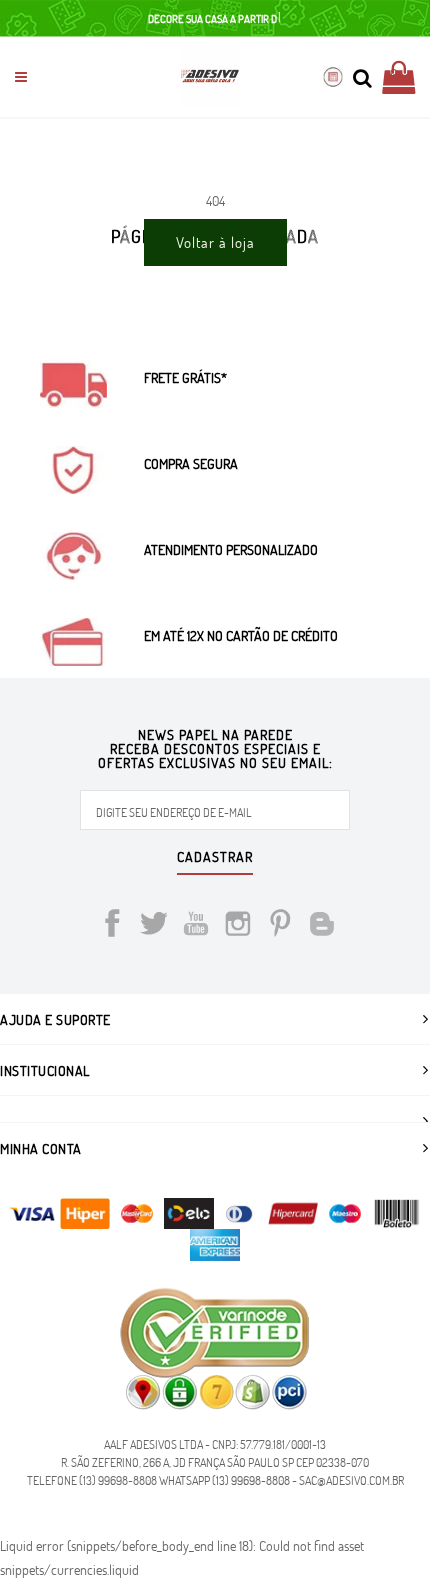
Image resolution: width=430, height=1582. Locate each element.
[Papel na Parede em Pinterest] (280, 926)
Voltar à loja (215, 242)
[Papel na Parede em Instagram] (238, 926)
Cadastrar (215, 858)
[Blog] (322, 926)
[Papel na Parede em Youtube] (196, 926)
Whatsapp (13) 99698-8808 (224, 1480)
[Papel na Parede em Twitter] (154, 926)
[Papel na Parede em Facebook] (112, 926)
